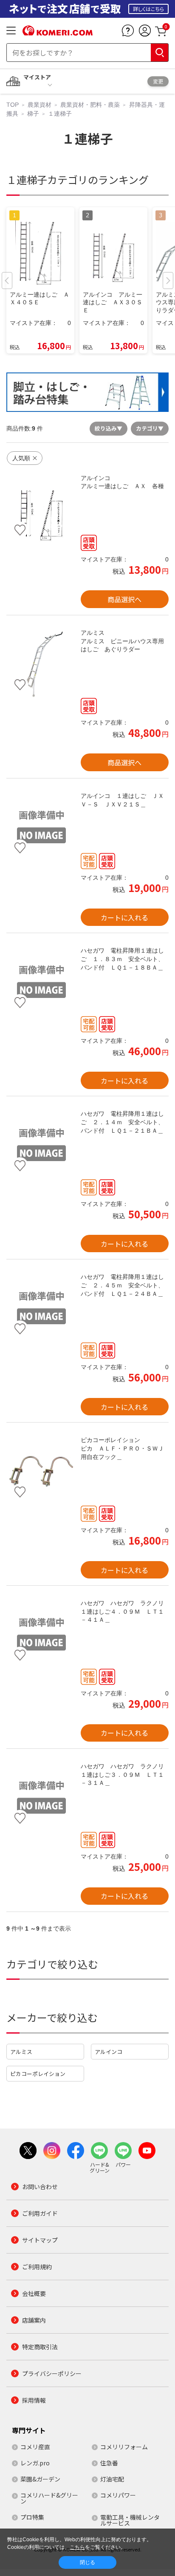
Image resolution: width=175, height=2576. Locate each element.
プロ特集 (32, 2517)
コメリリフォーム (124, 2447)
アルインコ (109, 2052)
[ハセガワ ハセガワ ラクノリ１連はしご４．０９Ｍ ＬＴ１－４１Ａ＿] (41, 1634)
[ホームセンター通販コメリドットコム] (58, 33)
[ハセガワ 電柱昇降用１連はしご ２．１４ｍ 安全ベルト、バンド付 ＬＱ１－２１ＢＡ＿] (41, 1145)
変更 (158, 81)
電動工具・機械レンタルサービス (130, 2520)
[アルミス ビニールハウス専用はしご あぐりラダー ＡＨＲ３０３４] (41, 664)
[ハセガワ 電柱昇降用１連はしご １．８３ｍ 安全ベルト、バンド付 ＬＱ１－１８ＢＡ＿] (41, 982)
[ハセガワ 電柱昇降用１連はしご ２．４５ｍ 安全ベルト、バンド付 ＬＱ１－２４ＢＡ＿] (41, 1308)
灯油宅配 (112, 2479)
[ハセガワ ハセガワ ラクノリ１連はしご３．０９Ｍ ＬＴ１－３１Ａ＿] (41, 1797)
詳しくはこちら (148, 9)
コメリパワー (118, 2495)
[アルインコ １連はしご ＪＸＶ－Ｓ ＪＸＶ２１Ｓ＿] (41, 827)
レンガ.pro (35, 2463)
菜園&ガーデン (40, 2479)
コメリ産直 (35, 2447)
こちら (77, 2547)
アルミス (21, 2052)
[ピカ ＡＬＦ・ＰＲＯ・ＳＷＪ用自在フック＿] (41, 1471)
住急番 (109, 2463)
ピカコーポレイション (38, 2074)
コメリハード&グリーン (49, 2498)
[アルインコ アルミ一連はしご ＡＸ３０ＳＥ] (41, 509)
